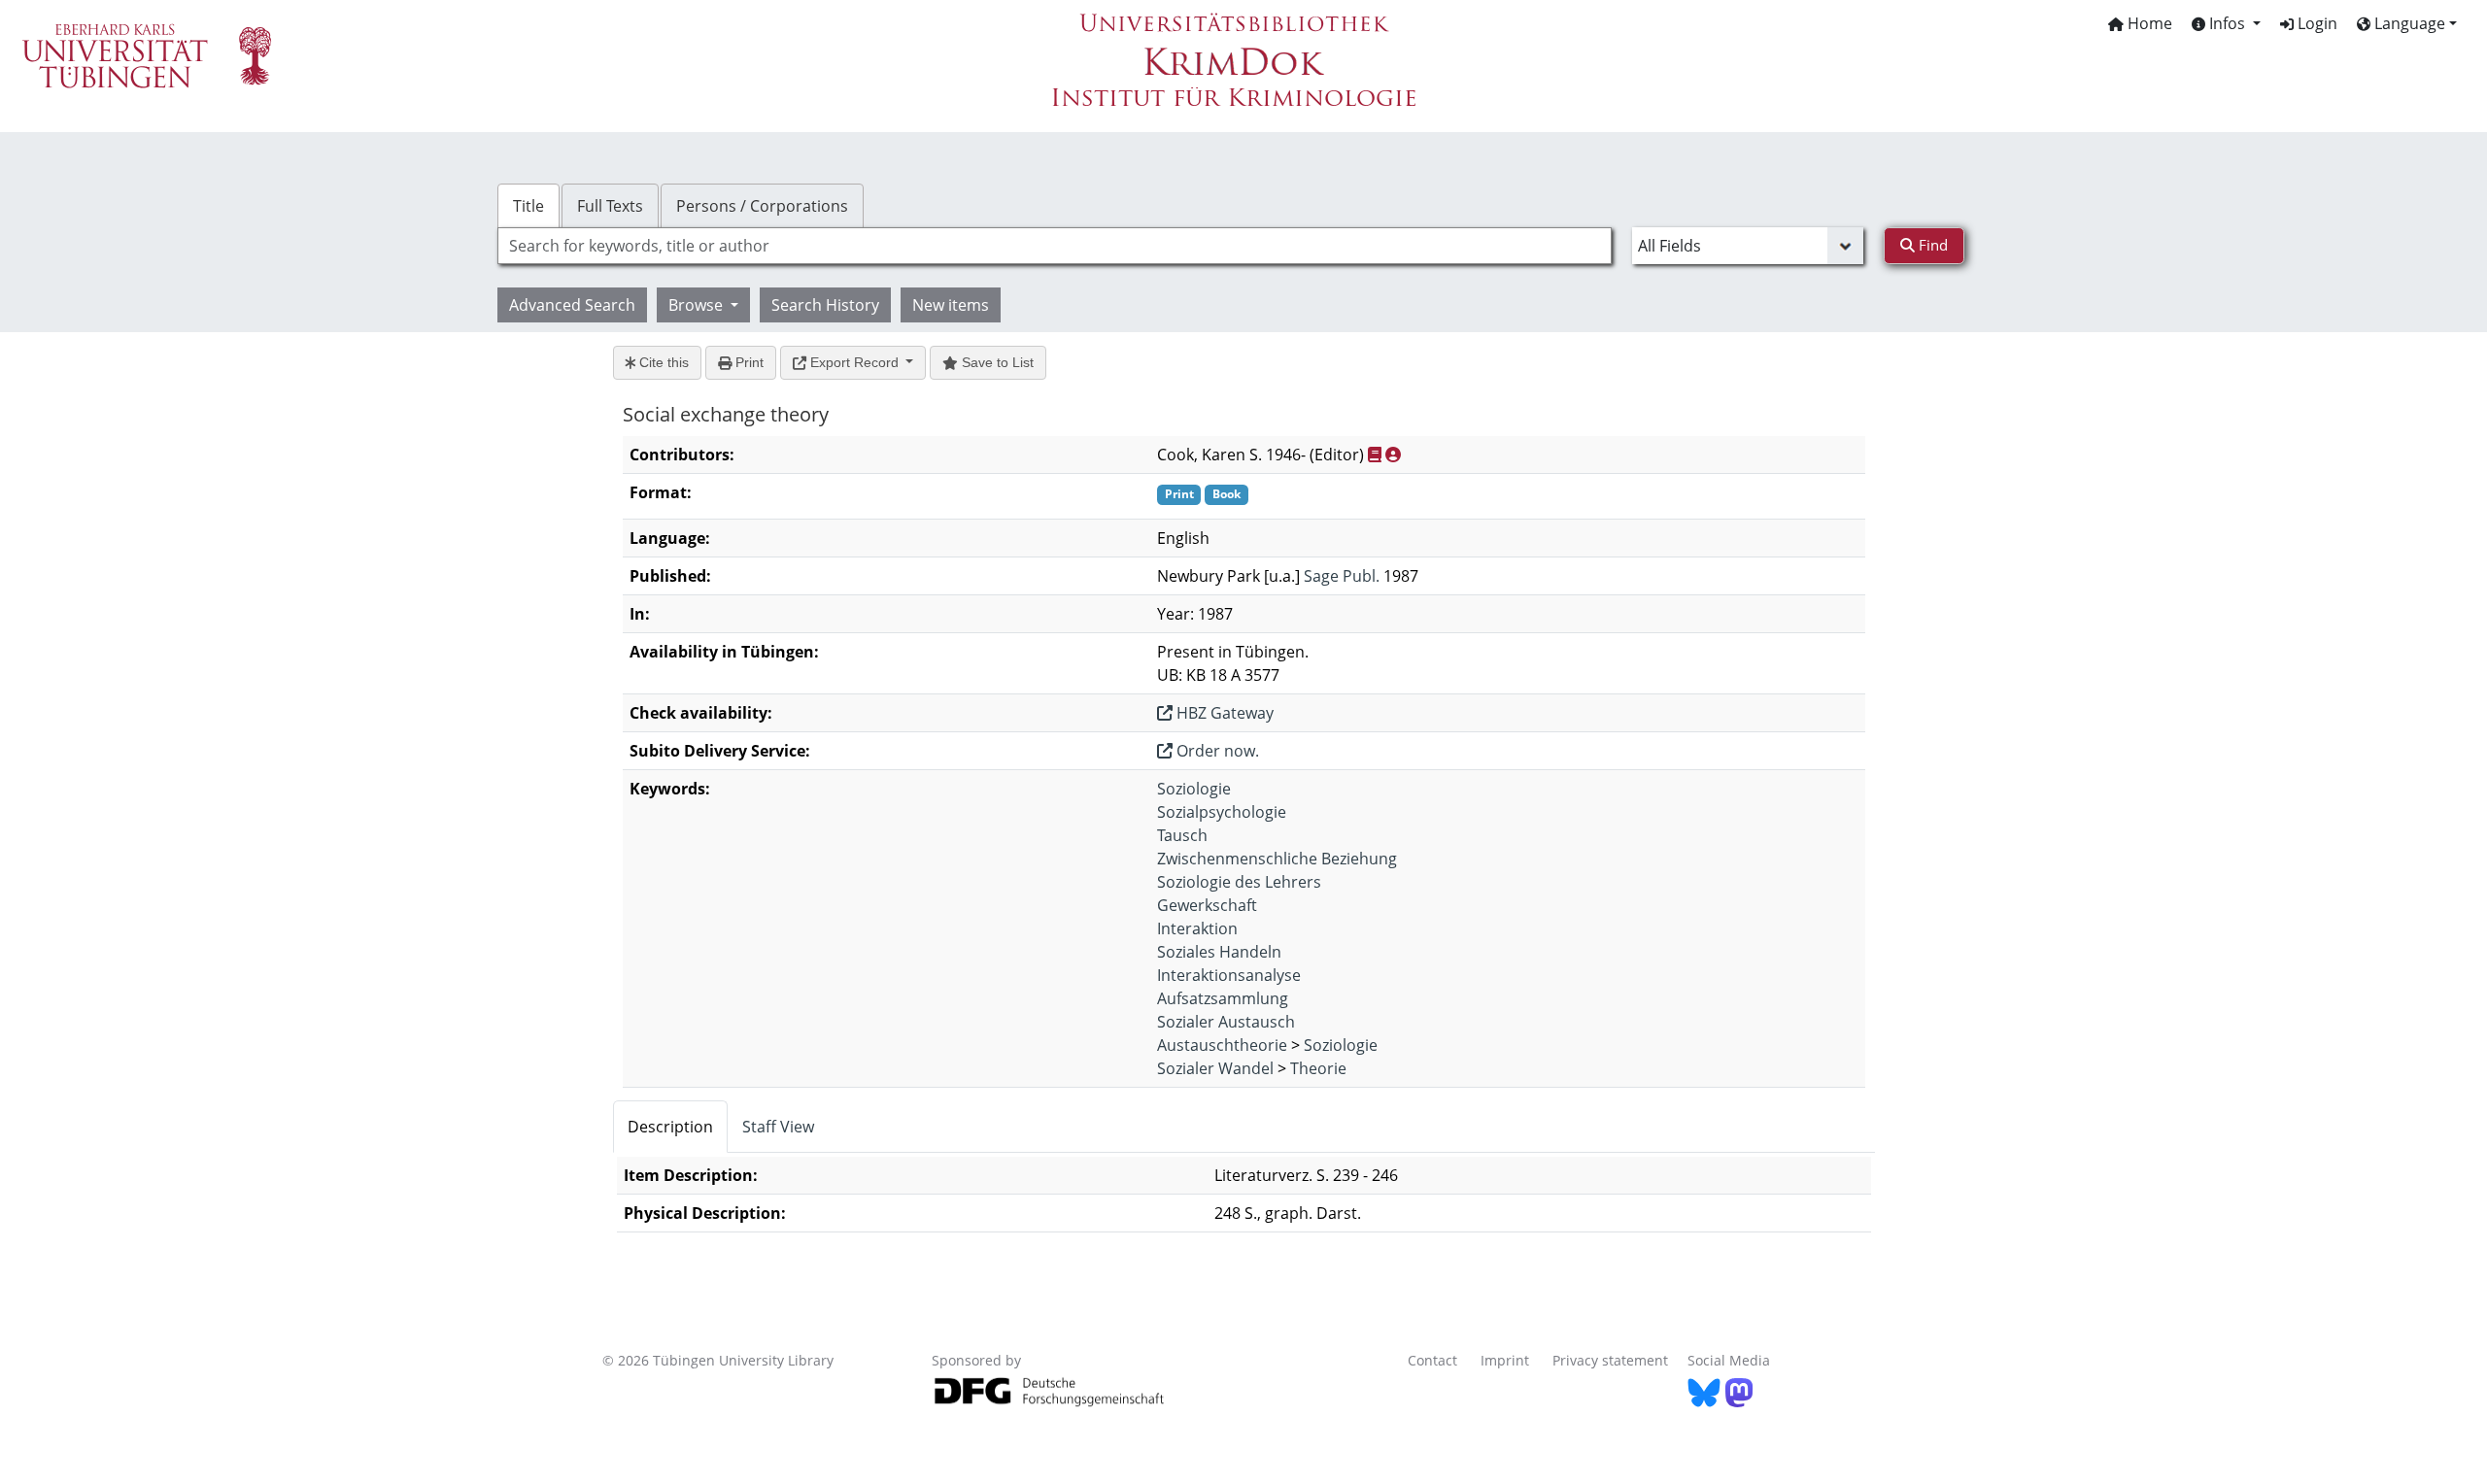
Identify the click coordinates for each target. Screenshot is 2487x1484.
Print (748, 362)
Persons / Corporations (762, 206)
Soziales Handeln (1219, 952)
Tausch (1182, 835)
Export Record (854, 362)
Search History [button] (825, 305)
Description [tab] (670, 1127)
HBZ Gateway (1223, 713)
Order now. (1216, 751)
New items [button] (951, 305)
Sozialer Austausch (1226, 1022)
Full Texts (610, 206)
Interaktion (1197, 928)
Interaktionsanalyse (1229, 975)
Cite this (662, 362)
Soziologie (1194, 789)
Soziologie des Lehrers (1239, 882)
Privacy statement (1610, 1360)
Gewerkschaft (1207, 905)
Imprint (1505, 1360)
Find (1931, 245)
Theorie (1318, 1068)
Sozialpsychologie (1222, 812)
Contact (1432, 1360)
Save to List (996, 362)
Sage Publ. (1342, 576)
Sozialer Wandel (1215, 1068)
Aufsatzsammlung (1223, 998)
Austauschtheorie (1222, 1045)
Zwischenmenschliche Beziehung (1277, 859)
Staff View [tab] (778, 1127)
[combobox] (1055, 246)
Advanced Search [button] (572, 305)
